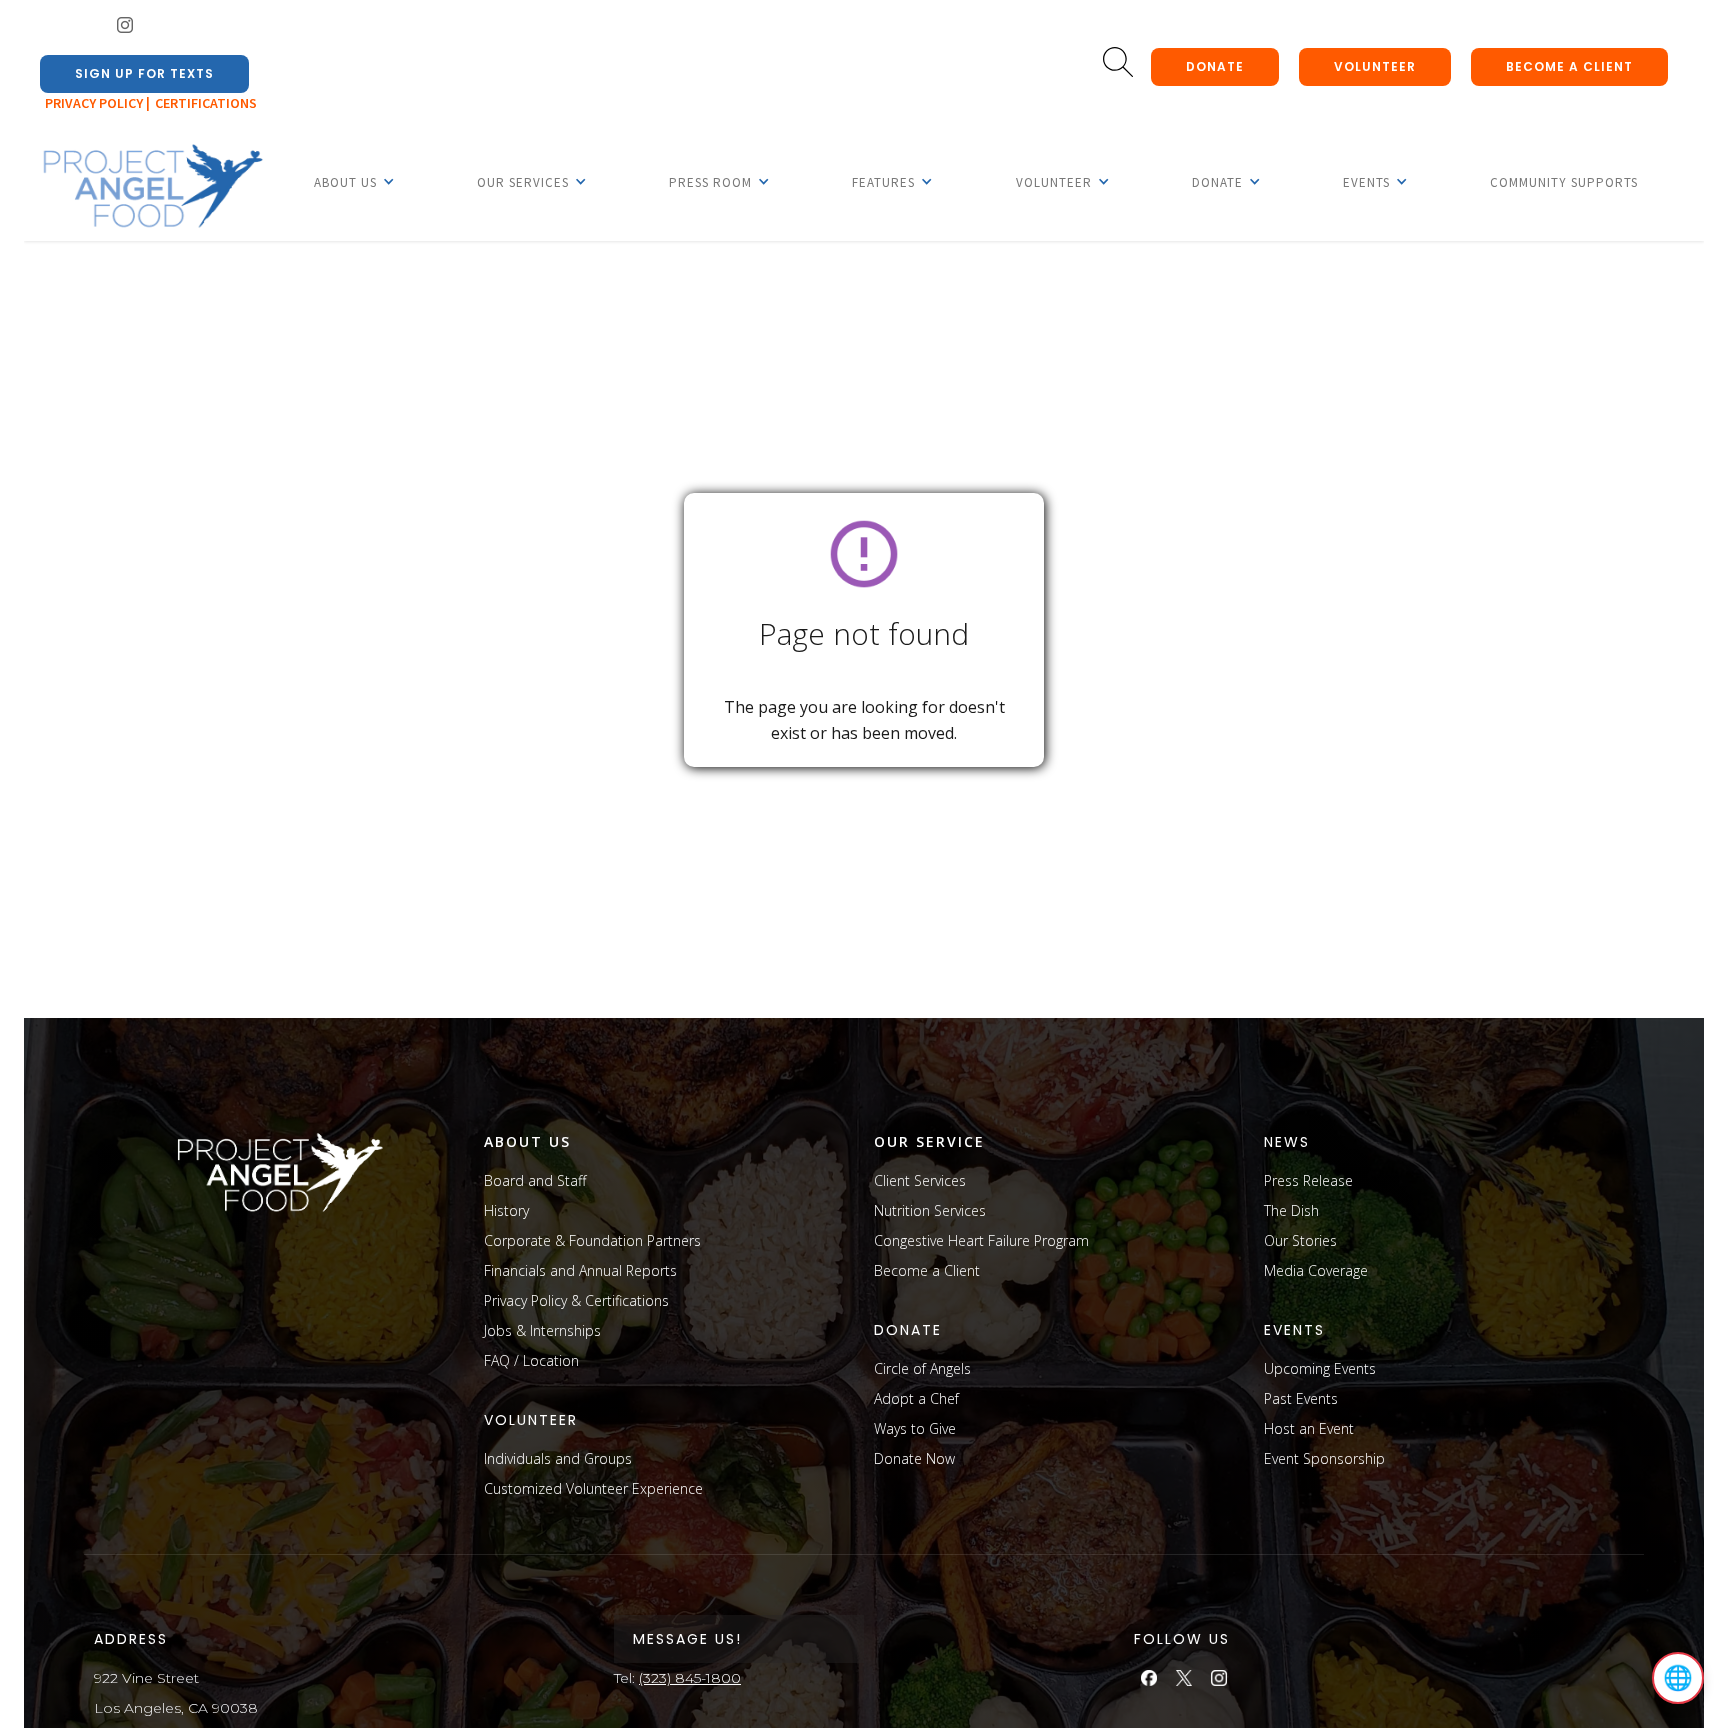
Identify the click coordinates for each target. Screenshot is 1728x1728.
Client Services (920, 1180)
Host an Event (1309, 1428)
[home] (152, 187)
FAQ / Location (531, 1360)
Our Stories (1300, 1240)
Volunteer (1375, 66)
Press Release (1308, 1180)
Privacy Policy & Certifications (576, 1300)
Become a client (1569, 66)
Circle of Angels (922, 1368)
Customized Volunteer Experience (593, 1488)
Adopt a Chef (916, 1398)
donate (1215, 66)
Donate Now (914, 1458)
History (506, 1210)
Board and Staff (535, 1180)
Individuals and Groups (558, 1458)
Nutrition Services (930, 1210)
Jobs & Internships (542, 1330)
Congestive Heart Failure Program (981, 1240)
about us (527, 1141)
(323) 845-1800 (690, 1678)
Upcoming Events (1320, 1368)
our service (929, 1141)
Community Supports (1564, 182)
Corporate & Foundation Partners (592, 1240)
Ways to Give (915, 1428)
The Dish (1291, 1210)
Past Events (1301, 1398)
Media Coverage (1316, 1270)
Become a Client (927, 1270)
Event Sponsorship (1324, 1458)
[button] (345, 182)
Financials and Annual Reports (580, 1270)
